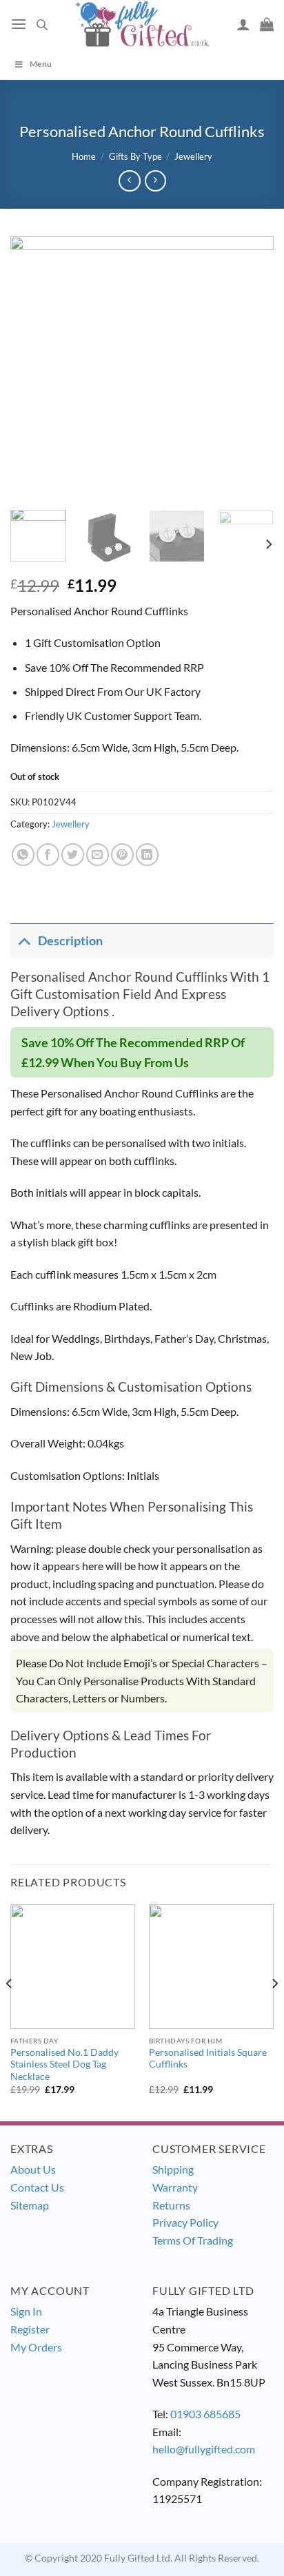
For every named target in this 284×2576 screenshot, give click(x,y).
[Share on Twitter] (73, 855)
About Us (33, 2169)
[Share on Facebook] (48, 855)
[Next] (251, 368)
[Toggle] (24, 941)
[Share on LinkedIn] (147, 855)
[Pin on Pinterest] (122, 855)
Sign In (26, 2311)
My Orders (36, 2347)
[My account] (243, 24)
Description (70, 941)
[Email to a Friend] (98, 855)
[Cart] (267, 24)
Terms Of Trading (193, 2240)
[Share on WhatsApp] (23, 855)
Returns (171, 2205)
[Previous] (33, 368)
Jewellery (193, 156)
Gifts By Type (135, 156)
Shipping (173, 2169)
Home (84, 156)
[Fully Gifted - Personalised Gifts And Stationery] (142, 24)
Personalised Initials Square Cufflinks (208, 2059)
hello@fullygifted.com (204, 2449)
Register (30, 2329)
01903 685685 (205, 2414)
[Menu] (19, 24)
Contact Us (37, 2187)
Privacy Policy (185, 2222)
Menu (41, 64)
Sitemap (30, 2205)
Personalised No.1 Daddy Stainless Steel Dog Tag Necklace (64, 2064)
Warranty (175, 2187)
